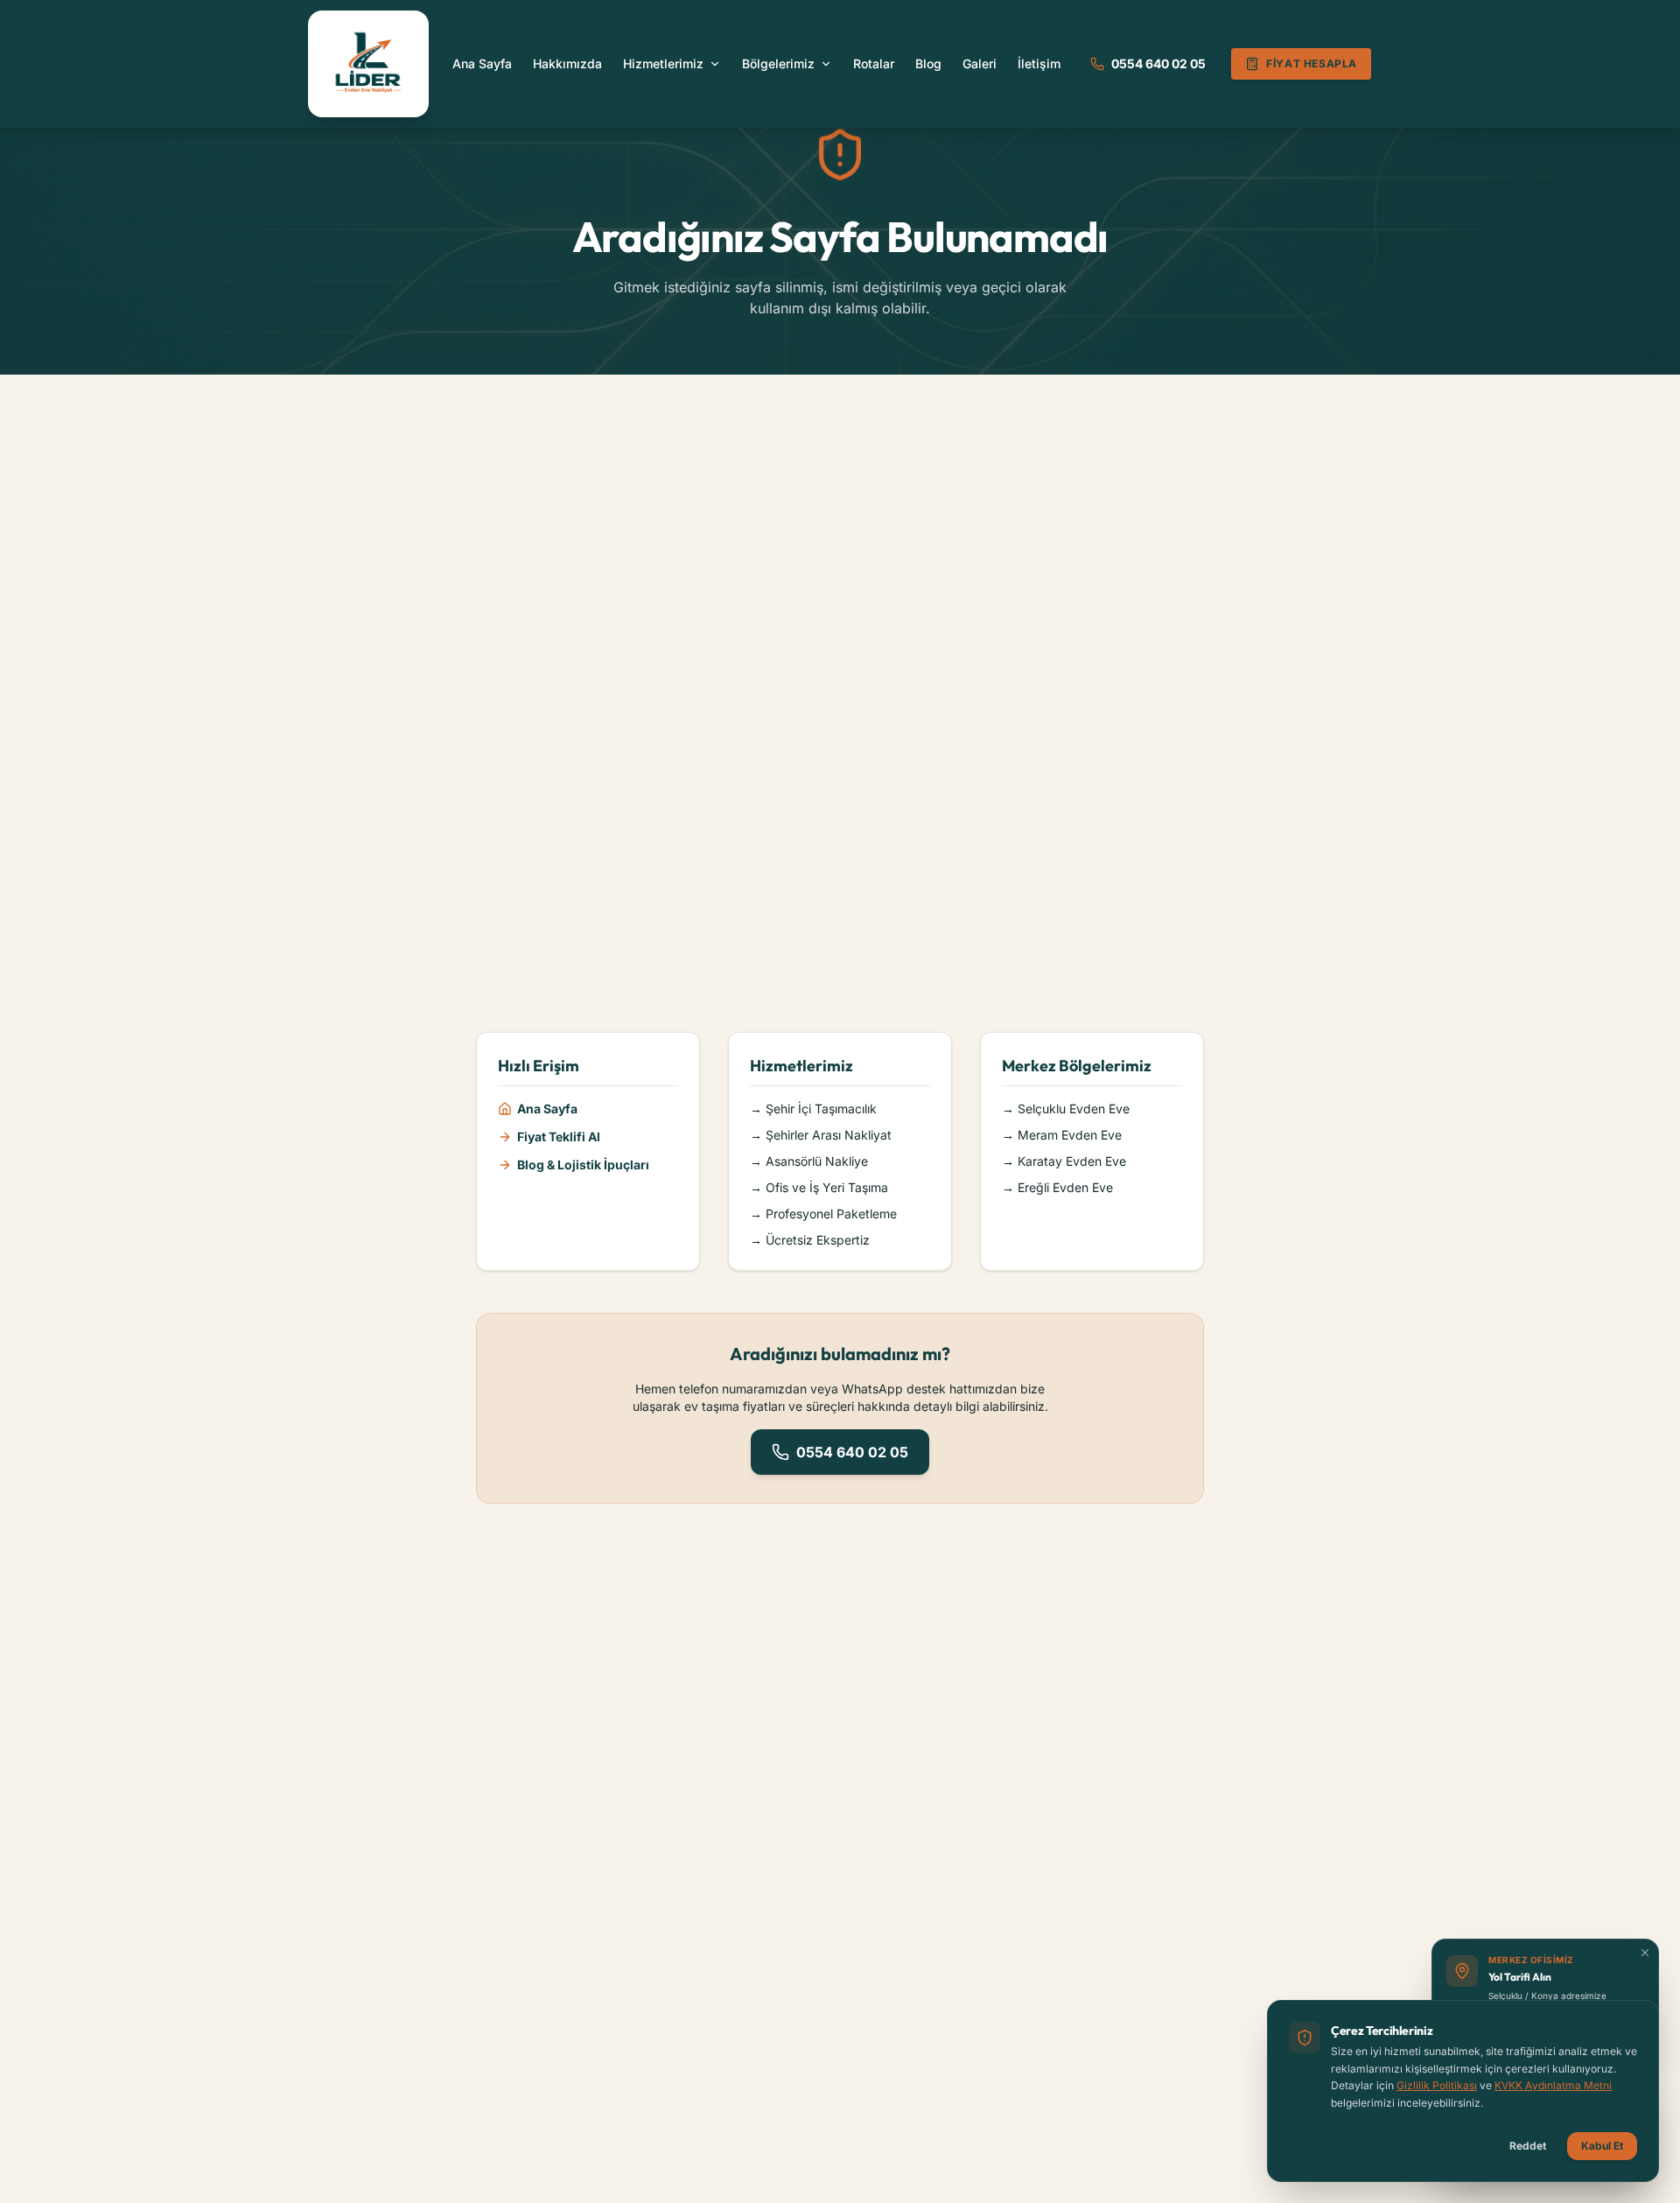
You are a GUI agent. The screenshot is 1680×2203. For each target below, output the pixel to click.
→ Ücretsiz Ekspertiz (810, 1240)
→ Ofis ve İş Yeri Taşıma (819, 1187)
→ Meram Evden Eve (1062, 1135)
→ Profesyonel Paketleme (823, 1214)
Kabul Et (1602, 2146)
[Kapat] (1645, 1953)
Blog (928, 63)
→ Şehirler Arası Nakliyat (821, 1135)
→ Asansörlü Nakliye (809, 1161)
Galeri (980, 63)
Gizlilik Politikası (1437, 2085)
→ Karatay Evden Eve (1064, 1161)
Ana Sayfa (482, 63)
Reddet (1528, 2146)
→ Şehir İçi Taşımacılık (813, 1109)
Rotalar (874, 63)
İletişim (1039, 63)
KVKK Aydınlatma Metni (1553, 2085)
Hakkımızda (567, 63)
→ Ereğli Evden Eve (1057, 1187)
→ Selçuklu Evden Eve (1066, 1109)
